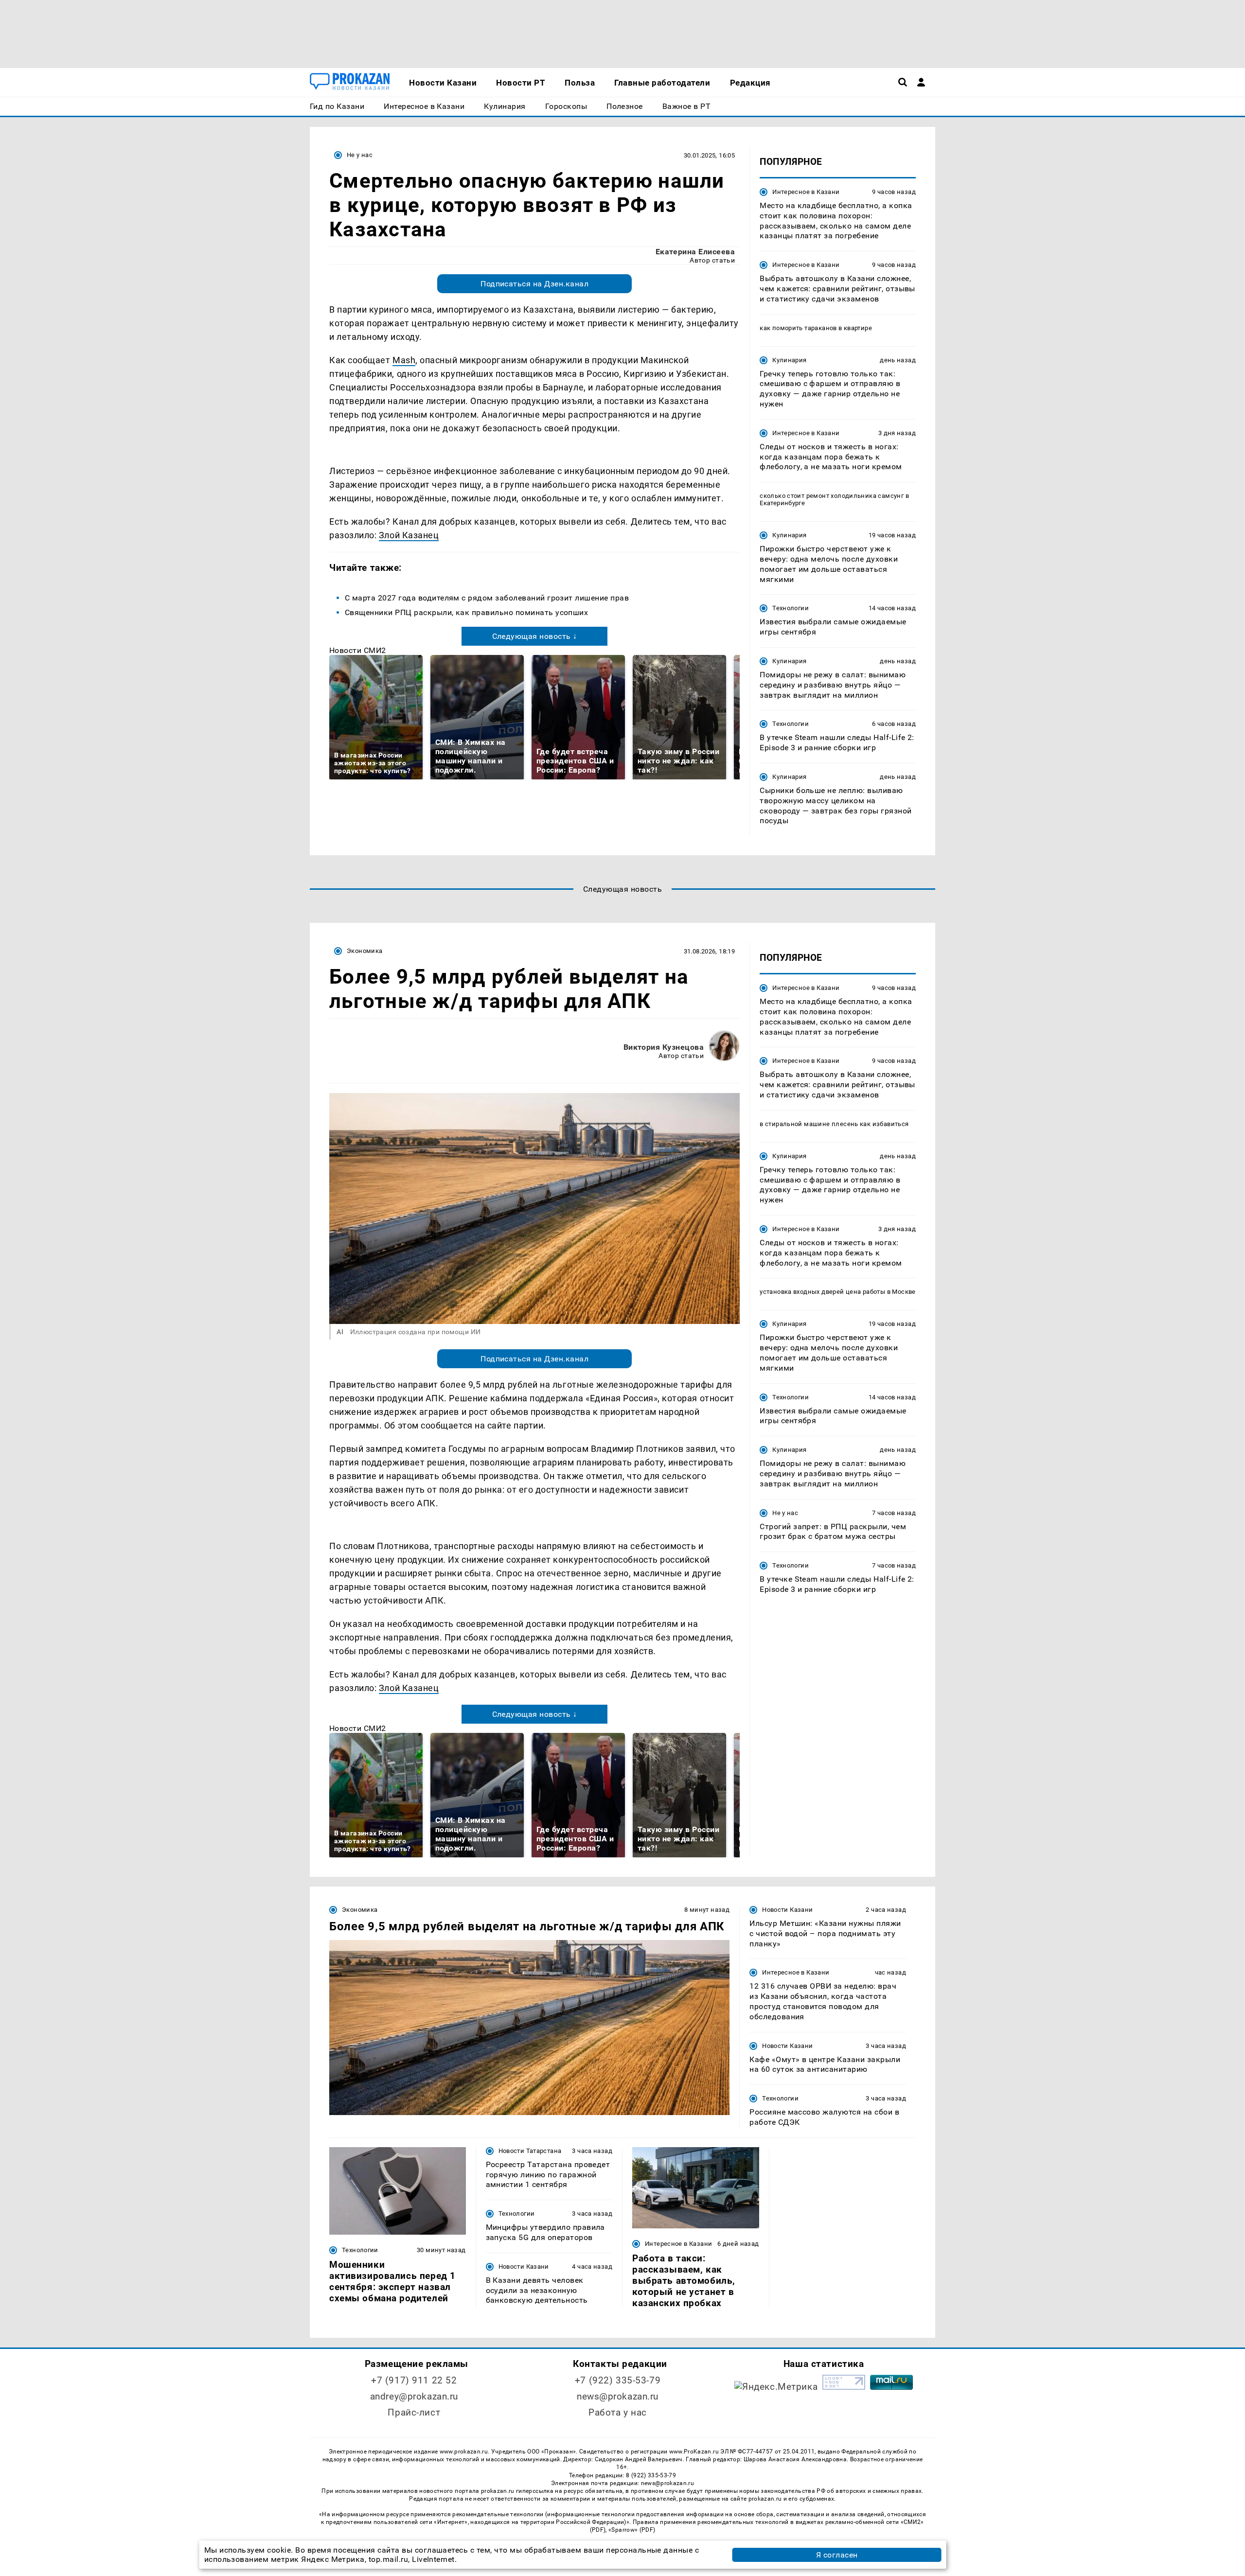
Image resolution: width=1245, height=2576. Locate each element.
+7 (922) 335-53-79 (618, 2380)
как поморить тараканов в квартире (816, 328)
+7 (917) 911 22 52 (414, 2380)
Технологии (791, 608)
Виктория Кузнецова (664, 1047)
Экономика (365, 951)
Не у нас (360, 155)
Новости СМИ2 (358, 650)
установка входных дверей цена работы (822, 1292)
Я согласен (837, 2555)
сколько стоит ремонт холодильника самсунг (832, 496)
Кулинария (789, 360)
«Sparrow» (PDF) (632, 2530)
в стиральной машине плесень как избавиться (834, 1124)
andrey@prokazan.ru (414, 2396)
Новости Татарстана (530, 2151)
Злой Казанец (409, 535)
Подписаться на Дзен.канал (534, 284)
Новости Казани (787, 1910)
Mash (404, 360)
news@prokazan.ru (618, 2396)
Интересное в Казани (806, 192)
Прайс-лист (414, 2412)
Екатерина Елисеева (695, 252)
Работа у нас (618, 2412)
